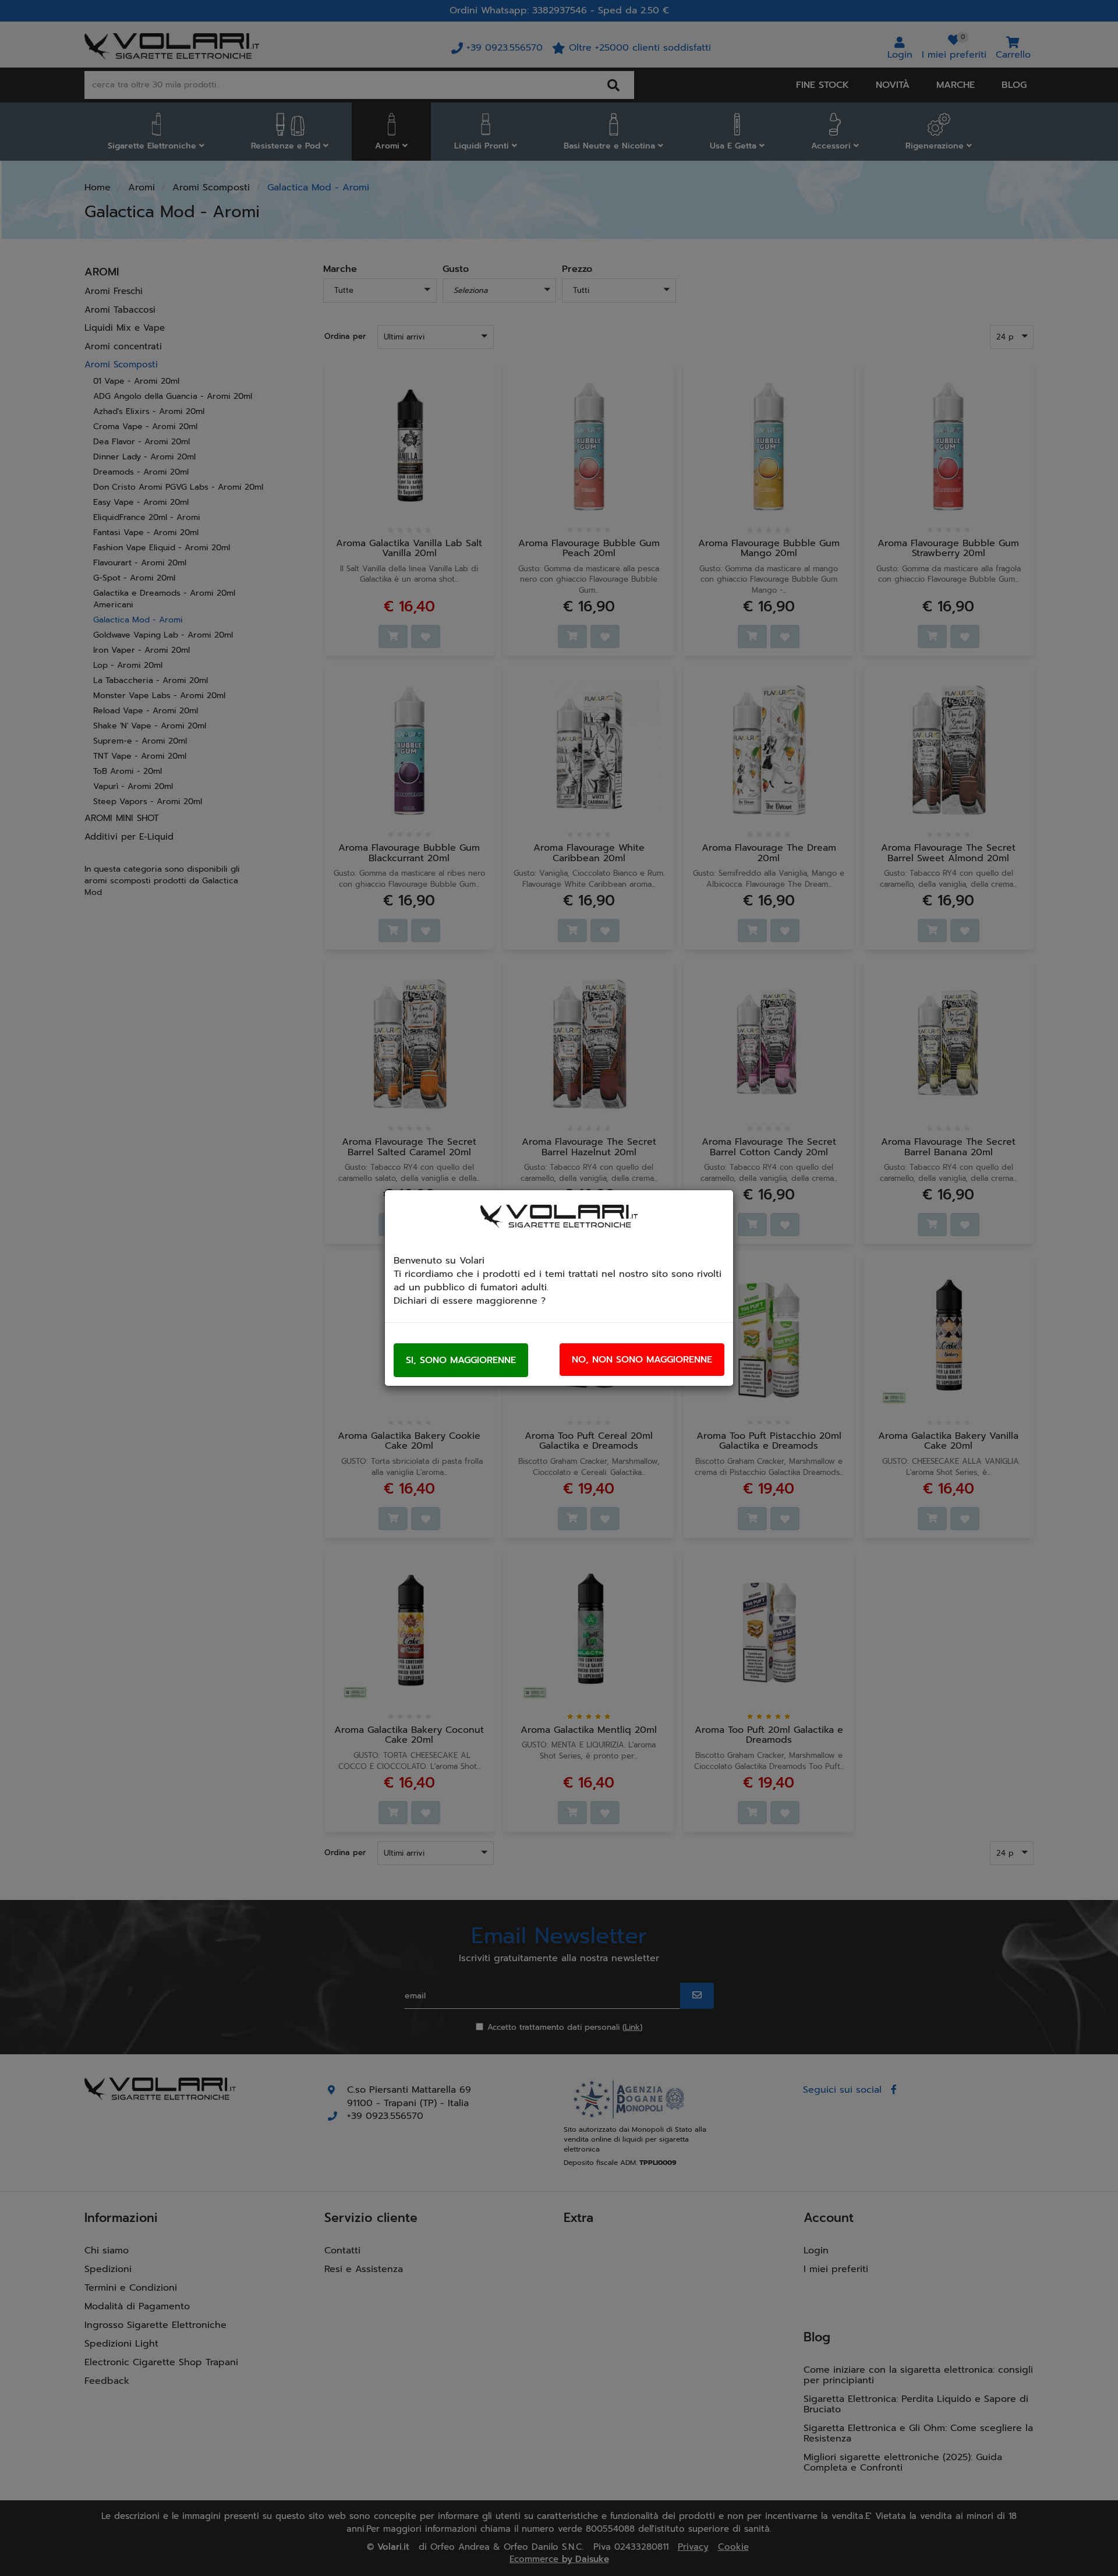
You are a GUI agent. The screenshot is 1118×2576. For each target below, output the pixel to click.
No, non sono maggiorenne (642, 1360)
